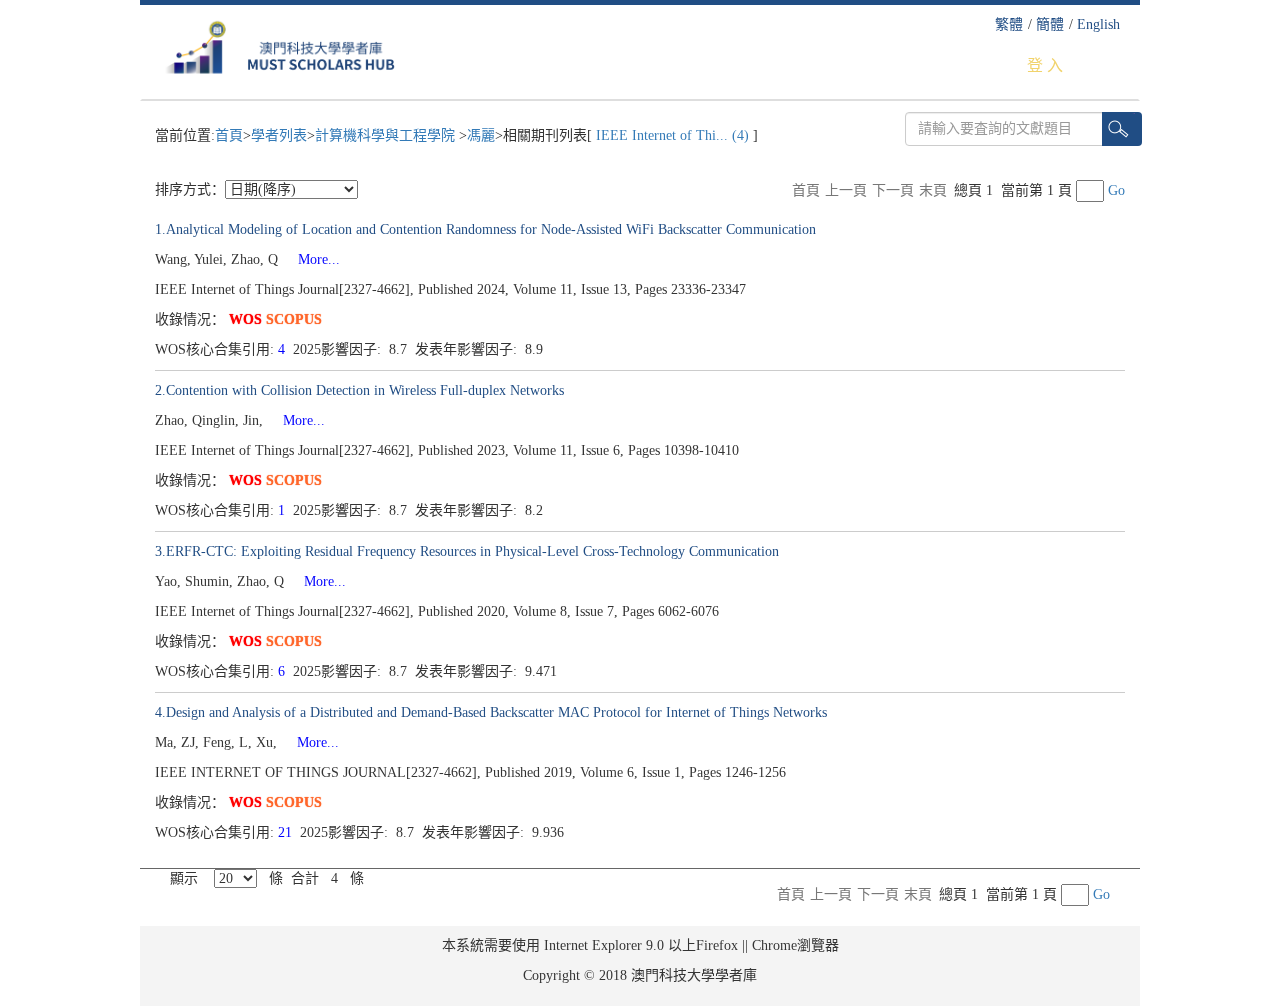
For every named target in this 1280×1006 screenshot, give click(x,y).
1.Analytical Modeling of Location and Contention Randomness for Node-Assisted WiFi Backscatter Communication (485, 229)
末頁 (933, 190)
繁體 (1009, 24)
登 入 (1045, 65)
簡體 (1050, 24)
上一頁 (846, 190)
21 (287, 832)
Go (1116, 190)
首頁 (229, 135)
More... (311, 259)
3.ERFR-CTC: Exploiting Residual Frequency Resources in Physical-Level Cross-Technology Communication (467, 551)
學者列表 (279, 135)
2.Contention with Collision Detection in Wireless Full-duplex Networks (359, 390)
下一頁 (893, 190)
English (1098, 24)
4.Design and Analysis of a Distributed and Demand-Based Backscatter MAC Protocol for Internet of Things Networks (491, 712)
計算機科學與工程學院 (387, 135)
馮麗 (481, 135)
